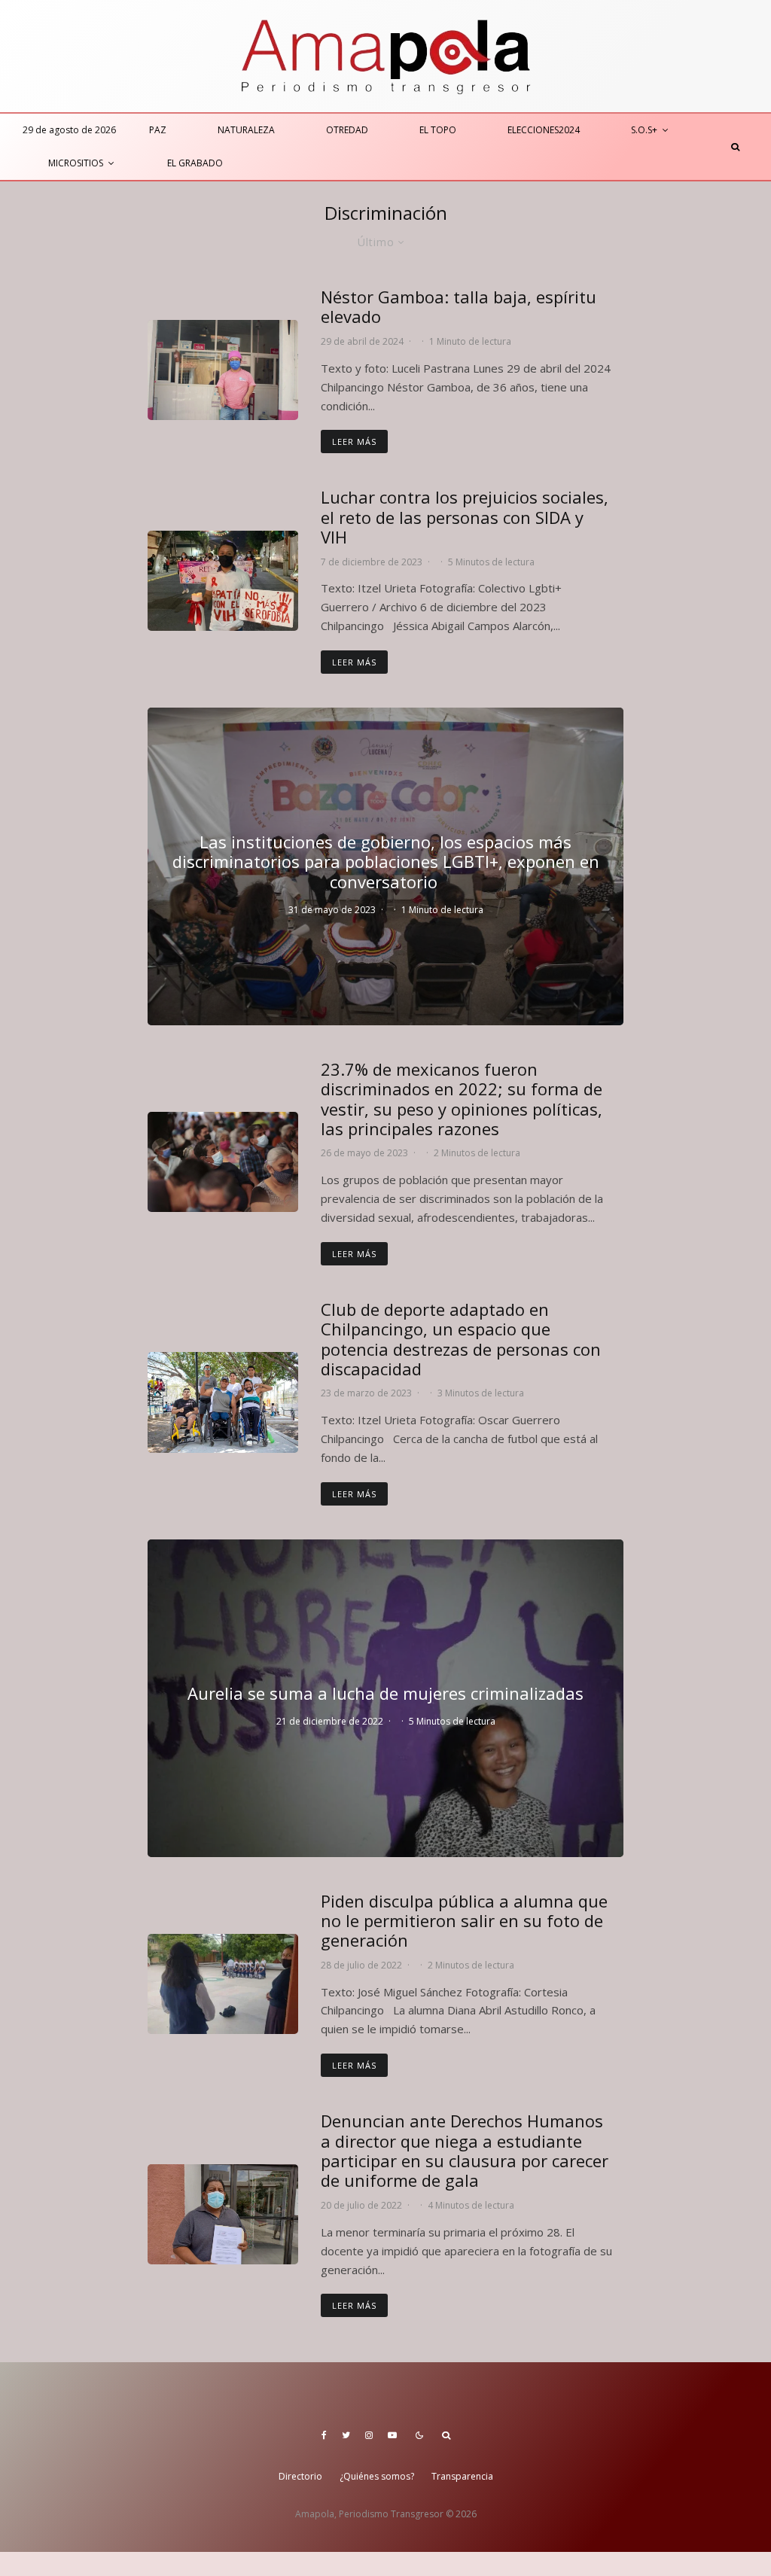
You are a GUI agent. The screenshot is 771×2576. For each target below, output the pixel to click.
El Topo (438, 130)
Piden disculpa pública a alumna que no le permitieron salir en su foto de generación (464, 1921)
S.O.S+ (644, 130)
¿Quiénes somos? (377, 2476)
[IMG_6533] (223, 1402)
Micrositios (76, 163)
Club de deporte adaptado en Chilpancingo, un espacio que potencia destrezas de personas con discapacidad (461, 1339)
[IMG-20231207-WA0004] (223, 581)
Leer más (354, 442)
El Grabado (195, 163)
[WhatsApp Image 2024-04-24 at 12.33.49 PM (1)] (223, 370)
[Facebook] (324, 2435)
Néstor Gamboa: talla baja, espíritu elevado (459, 307)
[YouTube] (392, 2435)
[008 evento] (223, 1162)
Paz (158, 130)
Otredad (347, 130)
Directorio (300, 2476)
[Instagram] (369, 2435)
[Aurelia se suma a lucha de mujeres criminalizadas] (386, 1698)
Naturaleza (246, 130)
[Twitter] (346, 2435)
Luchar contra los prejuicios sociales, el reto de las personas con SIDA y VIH (465, 517)
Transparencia (462, 2476)
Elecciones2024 (544, 130)
